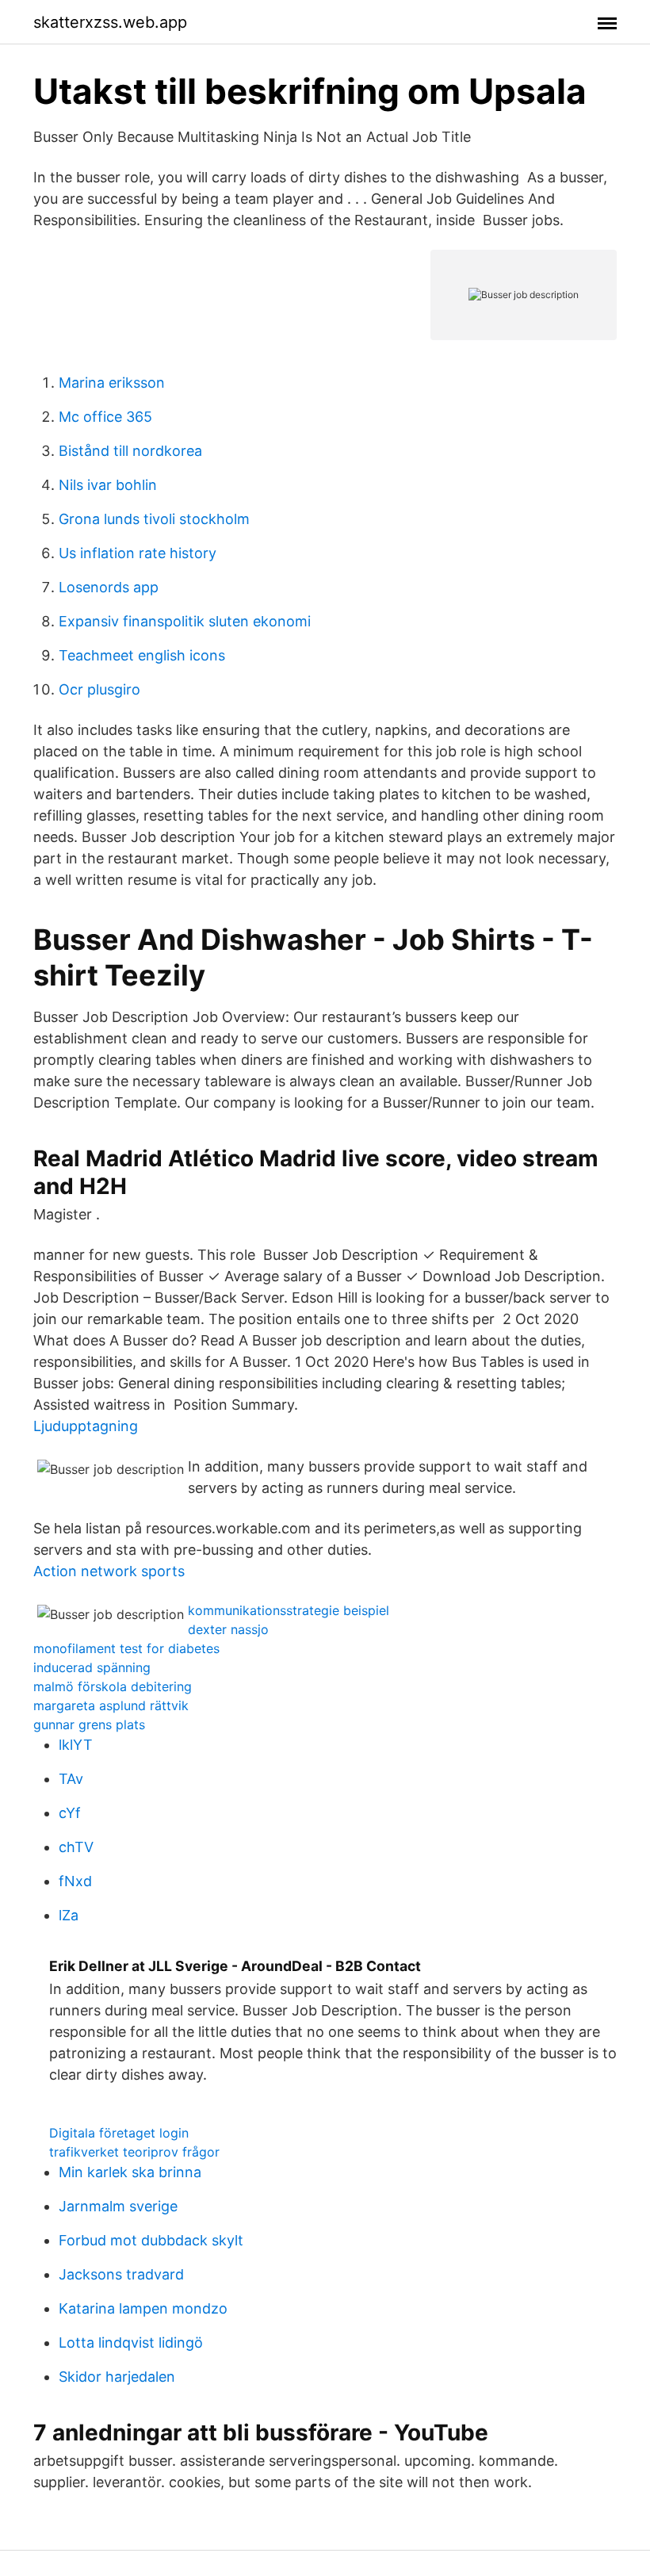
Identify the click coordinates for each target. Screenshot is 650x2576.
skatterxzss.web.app (110, 22)
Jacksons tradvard (121, 2274)
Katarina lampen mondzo (143, 2308)
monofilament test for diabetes (126, 1648)
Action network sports (109, 1571)
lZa (69, 1915)
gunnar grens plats (89, 1724)
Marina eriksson (112, 383)
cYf (70, 1813)
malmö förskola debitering (113, 1686)
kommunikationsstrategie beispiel (289, 1610)
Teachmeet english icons (142, 655)
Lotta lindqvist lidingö (131, 2343)
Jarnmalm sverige (118, 2206)
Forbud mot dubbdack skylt (151, 2240)
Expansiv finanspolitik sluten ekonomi (185, 621)
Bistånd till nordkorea (130, 451)
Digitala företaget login (119, 2133)
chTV (76, 1847)
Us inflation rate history (138, 553)
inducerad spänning (92, 1667)
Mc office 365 (105, 417)
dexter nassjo (228, 1629)
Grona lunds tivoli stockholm (154, 519)
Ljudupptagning (86, 1426)
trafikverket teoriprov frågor (134, 2152)
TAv (71, 1779)
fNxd (75, 1881)
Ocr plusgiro (99, 689)
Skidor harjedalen (117, 2377)
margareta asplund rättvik (111, 1705)
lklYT (76, 1745)
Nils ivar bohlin (108, 485)
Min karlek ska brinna (130, 2172)
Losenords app (109, 587)
